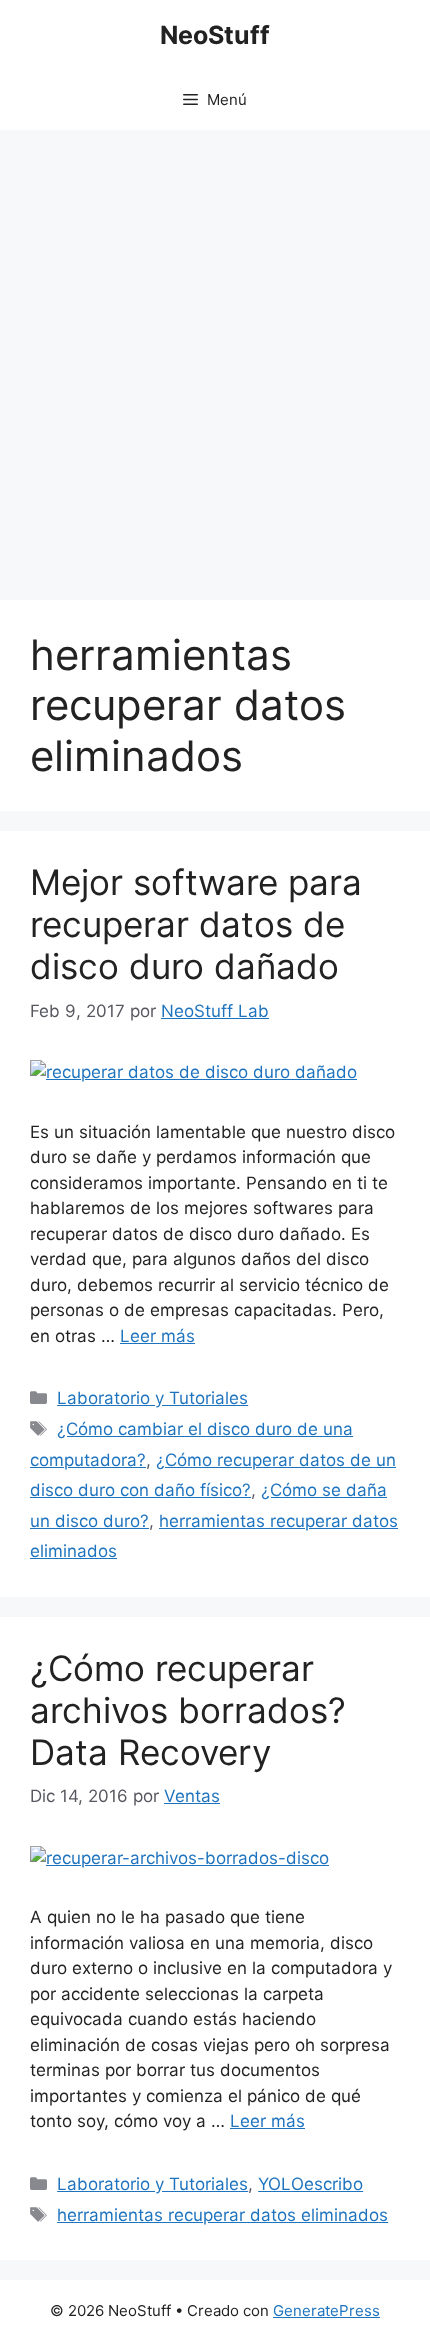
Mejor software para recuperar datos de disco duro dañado (196, 924)
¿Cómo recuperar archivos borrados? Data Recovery (188, 1710)
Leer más (157, 1336)
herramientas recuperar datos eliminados (222, 2215)
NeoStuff (215, 35)
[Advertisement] (215, 355)
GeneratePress (326, 2310)
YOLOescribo (310, 2184)
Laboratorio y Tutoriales (152, 1398)
